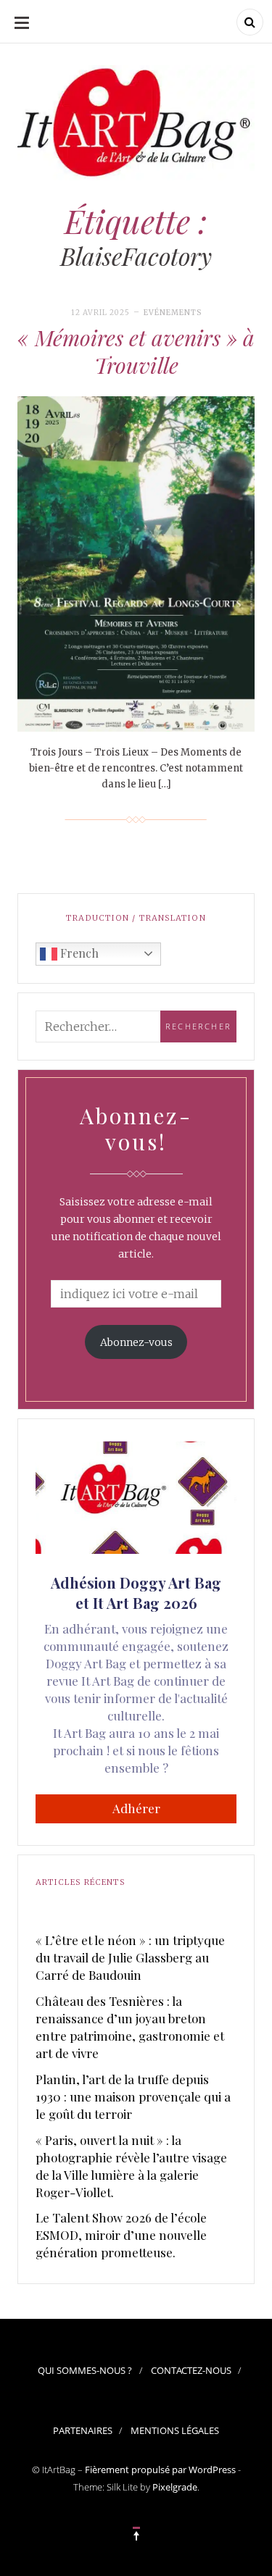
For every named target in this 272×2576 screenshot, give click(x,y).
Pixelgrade (175, 2487)
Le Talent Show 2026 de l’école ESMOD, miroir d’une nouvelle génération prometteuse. (121, 2235)
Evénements (173, 313)
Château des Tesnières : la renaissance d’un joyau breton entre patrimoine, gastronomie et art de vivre (130, 2027)
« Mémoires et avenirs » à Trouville (136, 351)
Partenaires (83, 2430)
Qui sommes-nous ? (85, 2370)
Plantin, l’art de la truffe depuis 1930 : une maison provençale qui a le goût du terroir (133, 2096)
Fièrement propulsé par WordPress (160, 2470)
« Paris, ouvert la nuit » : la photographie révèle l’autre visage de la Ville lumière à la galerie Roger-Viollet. (131, 2166)
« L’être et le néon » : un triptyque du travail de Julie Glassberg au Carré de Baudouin (130, 1957)
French (78, 953)
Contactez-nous (191, 2370)
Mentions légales (175, 2430)
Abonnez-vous (136, 1342)
